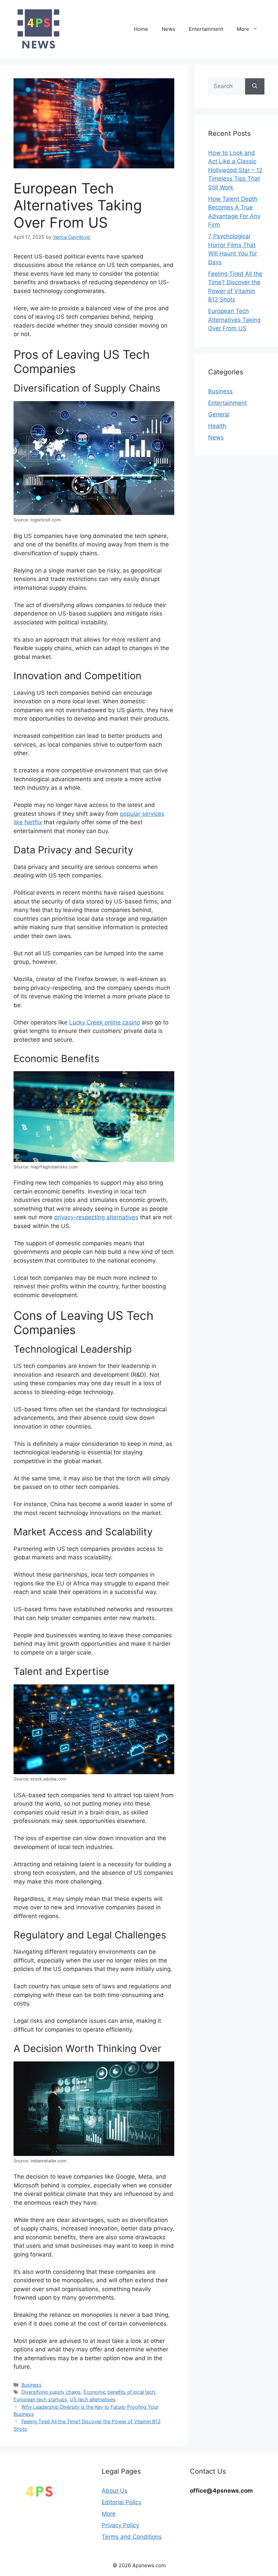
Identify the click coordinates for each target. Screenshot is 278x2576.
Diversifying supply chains (51, 2392)
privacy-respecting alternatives (96, 1217)
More (243, 29)
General (219, 414)
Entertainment (206, 29)
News (168, 29)
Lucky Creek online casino (105, 1022)
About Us (115, 2491)
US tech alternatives (93, 2399)
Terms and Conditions (132, 2537)
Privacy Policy (120, 2525)
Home (141, 29)
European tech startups (40, 2399)
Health (217, 426)
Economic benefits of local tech (119, 2392)
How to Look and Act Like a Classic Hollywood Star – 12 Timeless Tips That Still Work (235, 170)
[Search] (255, 86)
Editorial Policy (122, 2502)
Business (32, 2385)
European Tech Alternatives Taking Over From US (234, 320)
